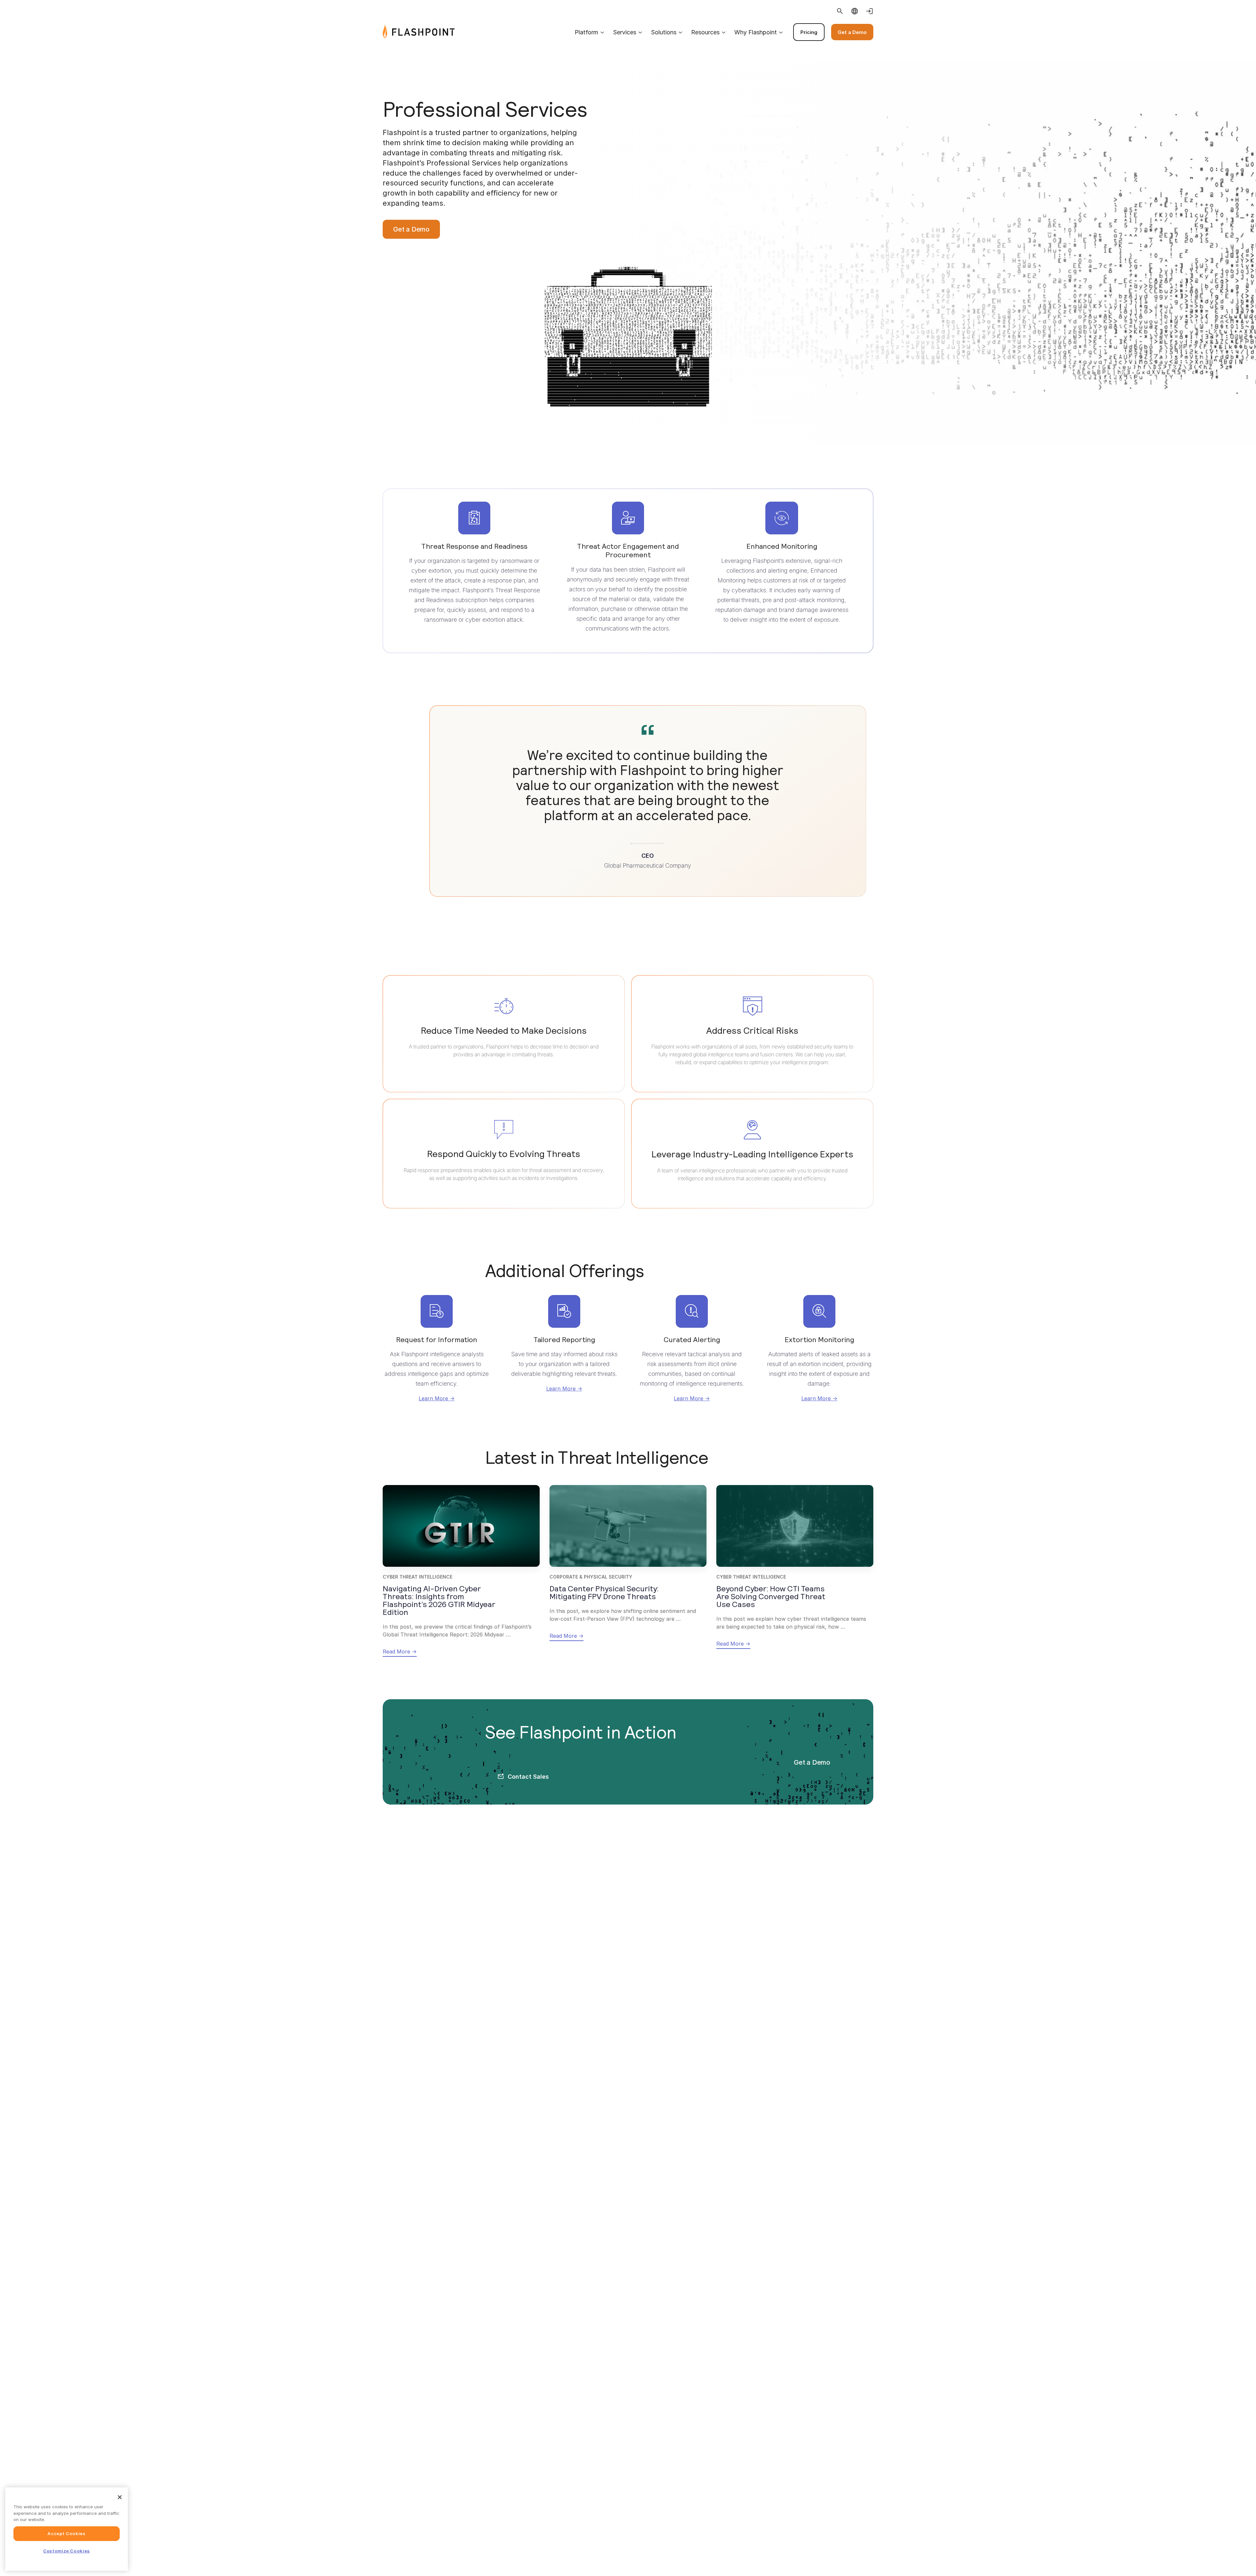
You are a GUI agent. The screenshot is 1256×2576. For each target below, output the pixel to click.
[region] (67, 2529)
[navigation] (664, 32)
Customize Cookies (67, 2551)
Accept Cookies (66, 2533)
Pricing (809, 32)
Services (625, 32)
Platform (586, 32)
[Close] (120, 2497)
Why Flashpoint (756, 32)
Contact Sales (528, 1777)
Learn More (433, 1398)
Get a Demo (852, 32)
